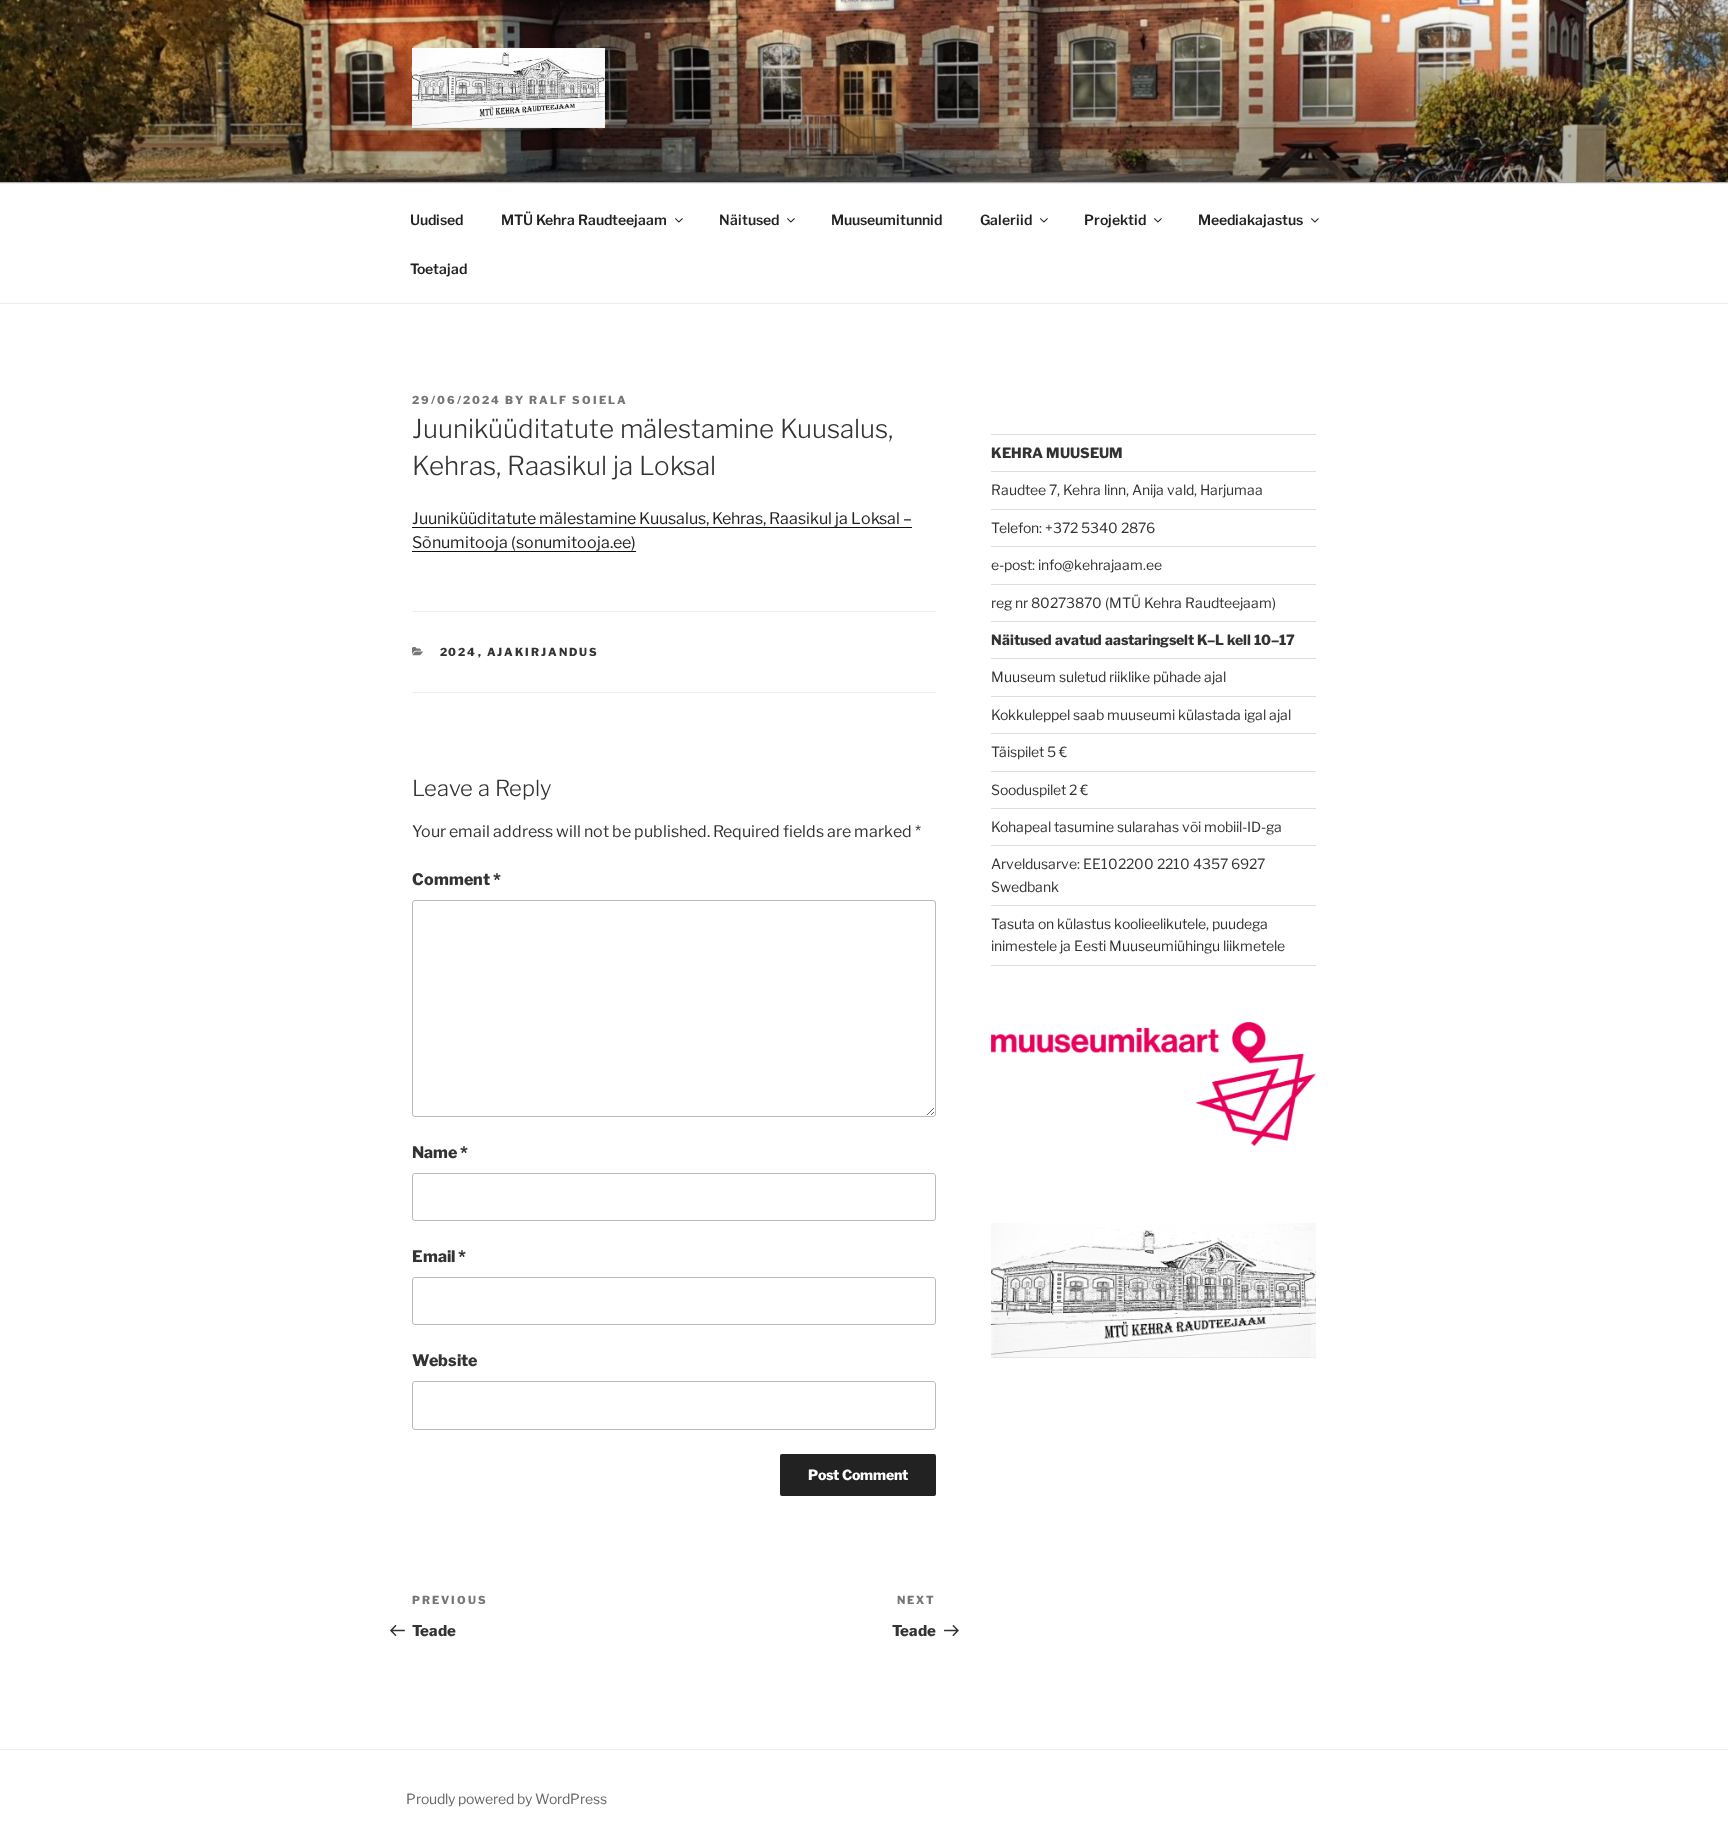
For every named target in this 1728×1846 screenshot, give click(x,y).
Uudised (436, 219)
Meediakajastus (1250, 219)
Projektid (1115, 219)
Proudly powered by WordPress (506, 1798)
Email (439, 1256)
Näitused (749, 219)
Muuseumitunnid (886, 219)
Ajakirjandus (543, 652)
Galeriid (1006, 219)
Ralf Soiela (578, 400)
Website (444, 1360)
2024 (459, 652)
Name (440, 1152)
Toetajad (438, 268)
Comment (456, 879)
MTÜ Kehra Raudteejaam (584, 219)
